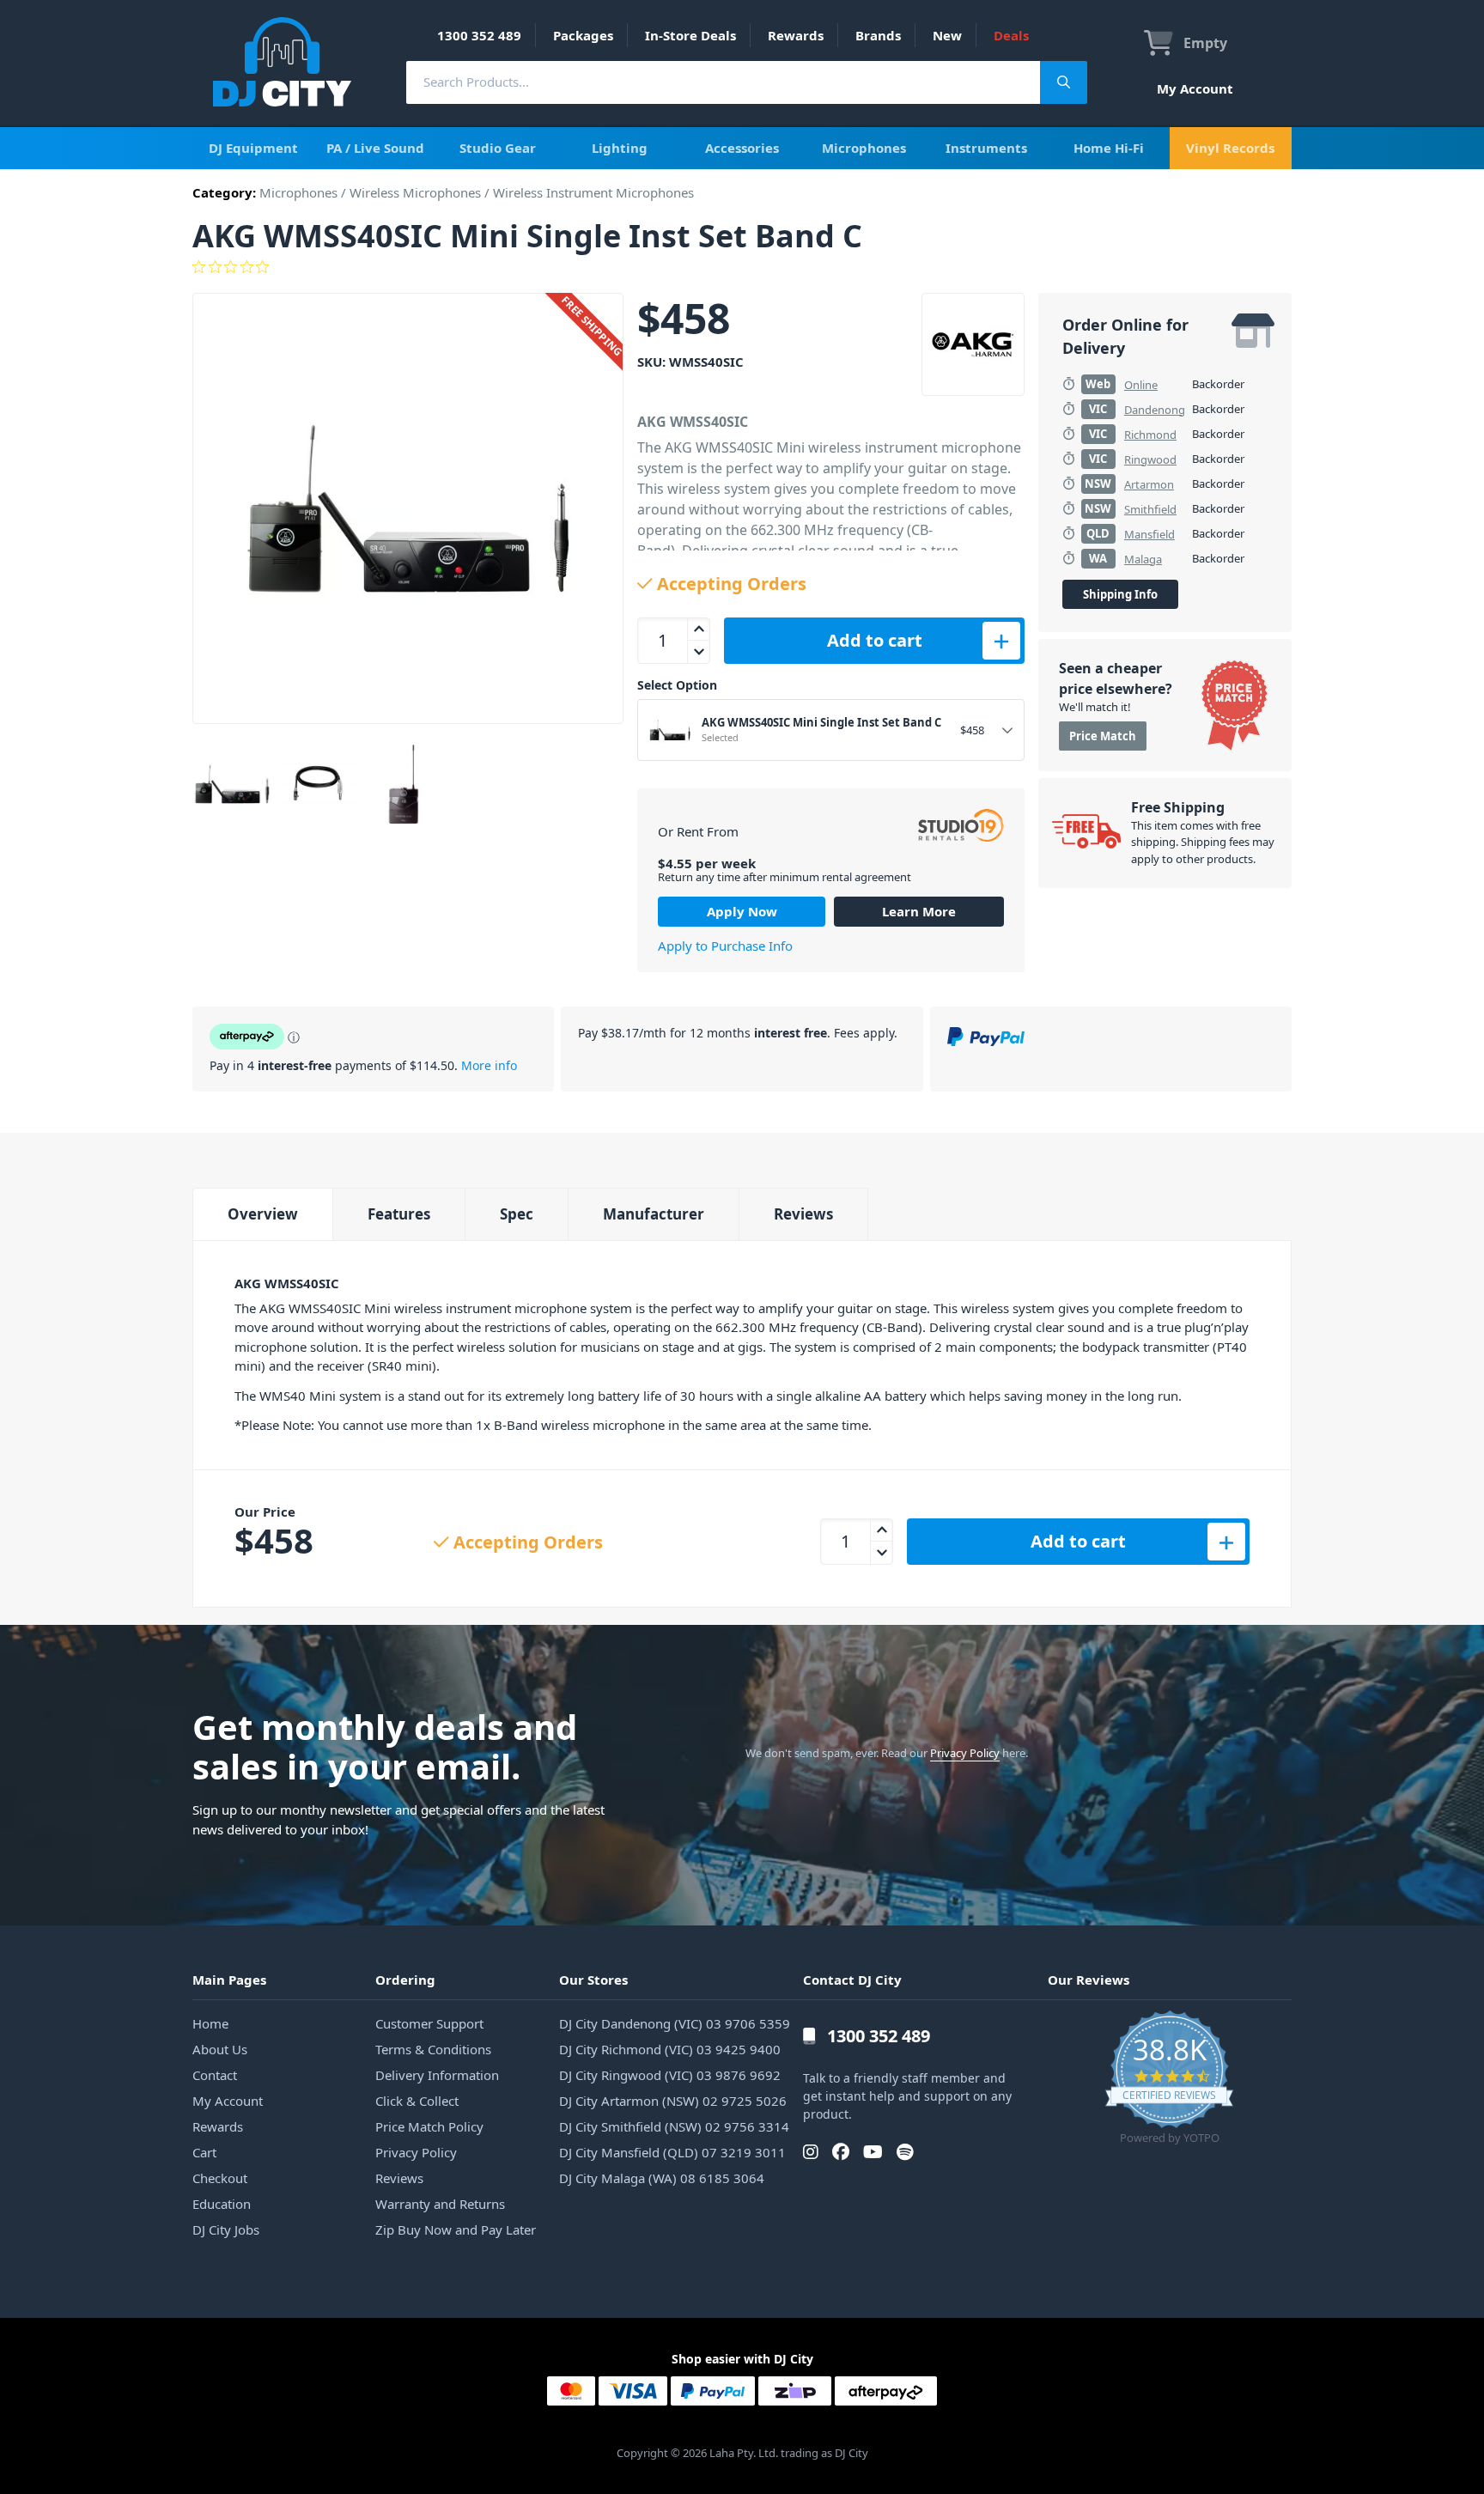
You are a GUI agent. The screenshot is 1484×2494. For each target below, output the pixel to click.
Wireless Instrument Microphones (593, 192)
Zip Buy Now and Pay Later (456, 2229)
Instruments (986, 148)
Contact (215, 2075)
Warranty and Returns (440, 2204)
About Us (220, 2049)
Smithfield (1150, 509)
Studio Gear (498, 148)
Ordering (405, 1980)
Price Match (1103, 736)
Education (222, 2204)
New (947, 35)
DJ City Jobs (226, 2229)
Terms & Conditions (433, 2049)
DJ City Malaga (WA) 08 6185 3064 (662, 2178)
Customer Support (429, 2023)
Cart (204, 2152)
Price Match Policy (429, 2126)
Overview (263, 1214)
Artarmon (1149, 484)
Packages (583, 35)
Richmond (1150, 435)
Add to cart (875, 640)
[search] (723, 82)
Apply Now (742, 911)
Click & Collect (417, 2101)
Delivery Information (437, 2075)
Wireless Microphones (415, 192)
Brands (878, 35)
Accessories (742, 148)
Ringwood (1150, 459)
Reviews (803, 1214)
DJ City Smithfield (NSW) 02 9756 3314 (674, 2126)
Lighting (620, 148)
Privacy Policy (965, 1753)
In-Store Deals (690, 35)
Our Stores (593, 1980)
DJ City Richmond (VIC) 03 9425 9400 (670, 2049)
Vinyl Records (1230, 148)
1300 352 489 (479, 35)
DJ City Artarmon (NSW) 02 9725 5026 (673, 2101)
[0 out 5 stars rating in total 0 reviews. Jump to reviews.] (742, 267)
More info (489, 1065)
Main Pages (229, 1980)
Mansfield (1149, 534)
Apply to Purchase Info (725, 946)
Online (1141, 385)
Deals (1011, 35)
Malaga (1143, 559)
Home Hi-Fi (1109, 148)
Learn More (919, 911)
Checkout (220, 2178)
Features (399, 1214)
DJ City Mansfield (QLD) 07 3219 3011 (672, 2152)
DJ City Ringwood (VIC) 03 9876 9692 (670, 2075)
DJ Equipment (253, 148)
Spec (517, 1214)
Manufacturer (654, 1214)
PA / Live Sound (375, 148)
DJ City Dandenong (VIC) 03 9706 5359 (675, 2023)
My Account (1195, 88)
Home (210, 2023)
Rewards (796, 35)
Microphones (864, 148)
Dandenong (1155, 410)
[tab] (262, 1214)
